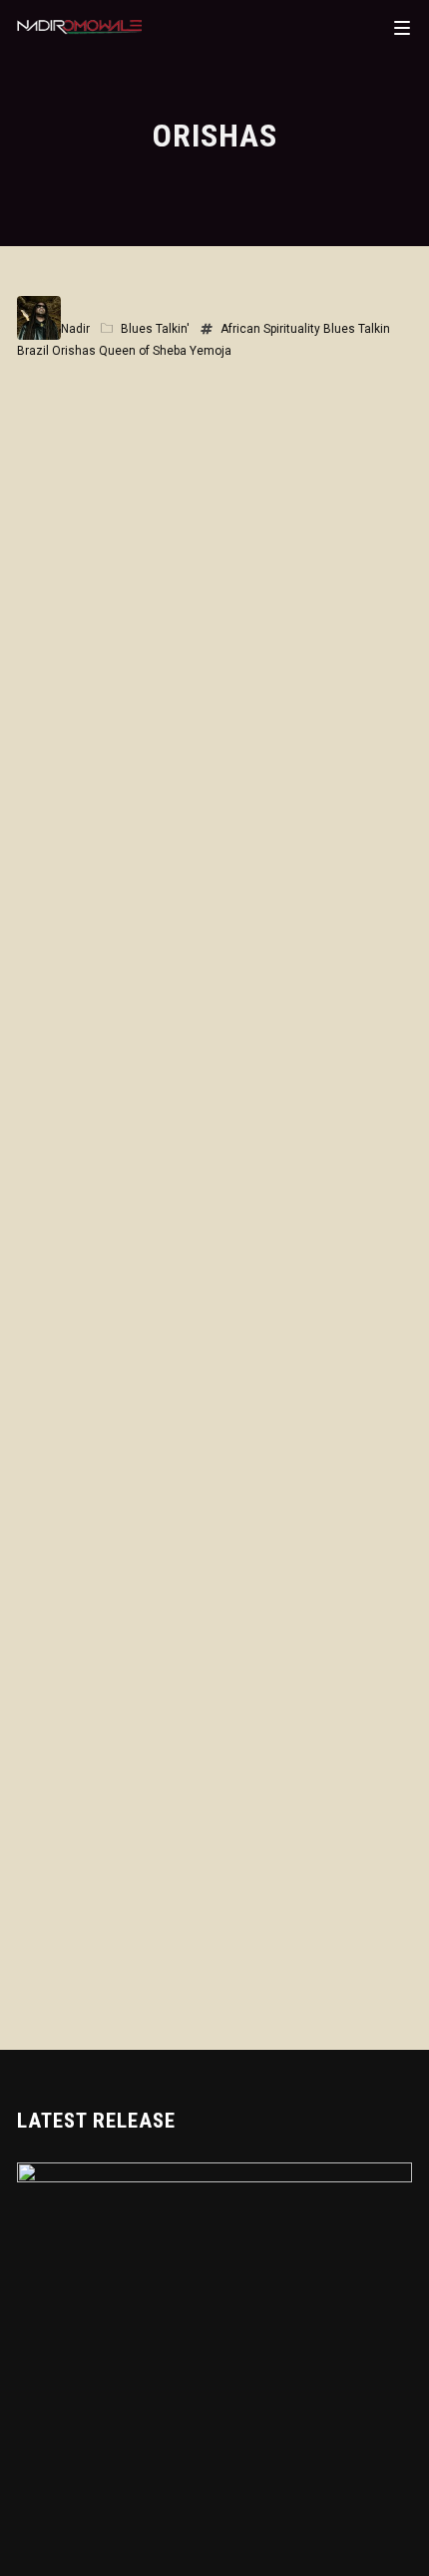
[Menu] (402, 27)
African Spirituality (270, 329)
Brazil (33, 351)
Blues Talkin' (155, 329)
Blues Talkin (357, 329)
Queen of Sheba (143, 351)
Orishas (74, 351)
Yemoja (211, 351)
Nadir (75, 329)
